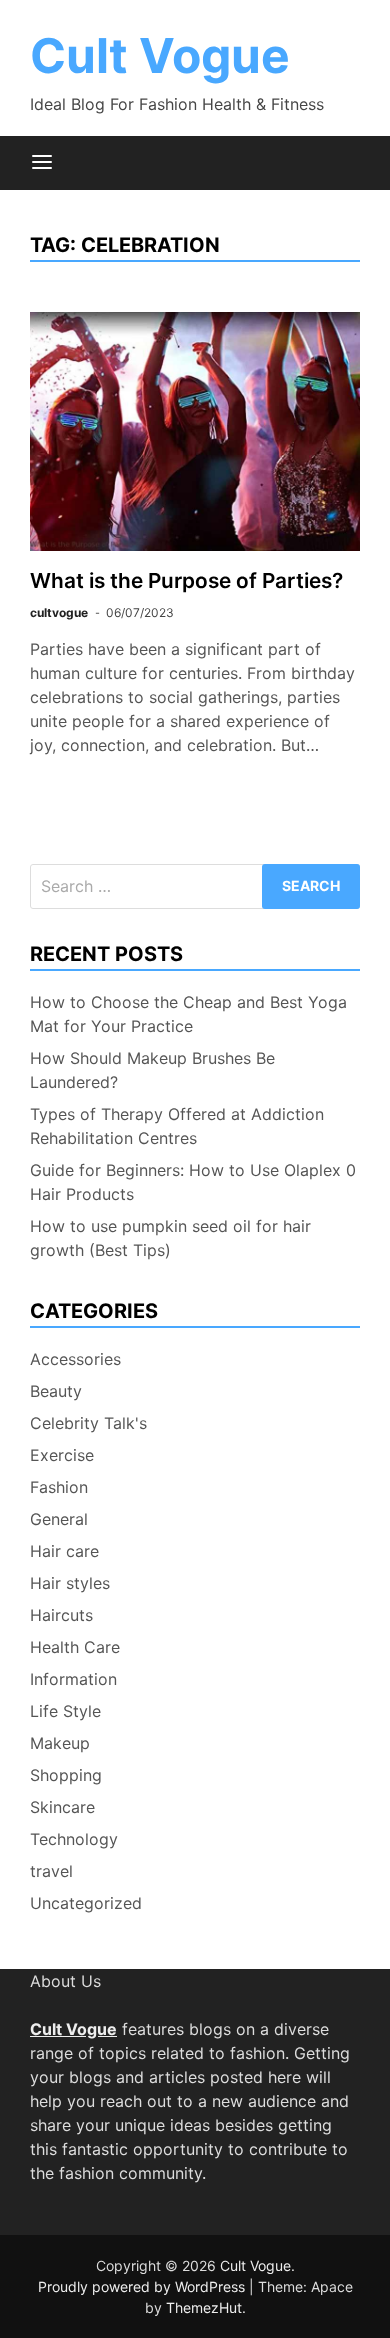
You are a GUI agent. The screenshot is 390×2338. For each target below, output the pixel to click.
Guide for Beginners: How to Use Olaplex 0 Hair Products (193, 1182)
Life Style (65, 1711)
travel (51, 1871)
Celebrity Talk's (88, 1423)
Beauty (56, 1391)
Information (73, 1679)
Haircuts (61, 1615)
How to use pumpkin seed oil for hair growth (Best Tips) (170, 1238)
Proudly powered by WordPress (143, 2286)
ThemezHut (204, 2307)
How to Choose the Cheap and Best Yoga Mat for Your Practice (188, 1014)
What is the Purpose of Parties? (186, 580)
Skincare (62, 1807)
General (59, 1519)
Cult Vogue (160, 55)
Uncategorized (86, 1903)
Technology (74, 1839)
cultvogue (59, 612)
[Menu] (42, 163)
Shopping (66, 1775)
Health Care (75, 1647)
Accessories (75, 1359)
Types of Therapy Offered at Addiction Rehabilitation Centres (177, 1126)
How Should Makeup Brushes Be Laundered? (152, 1070)
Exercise (62, 1455)
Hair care (64, 1551)
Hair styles (70, 1583)
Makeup (60, 1743)
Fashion (59, 1487)
